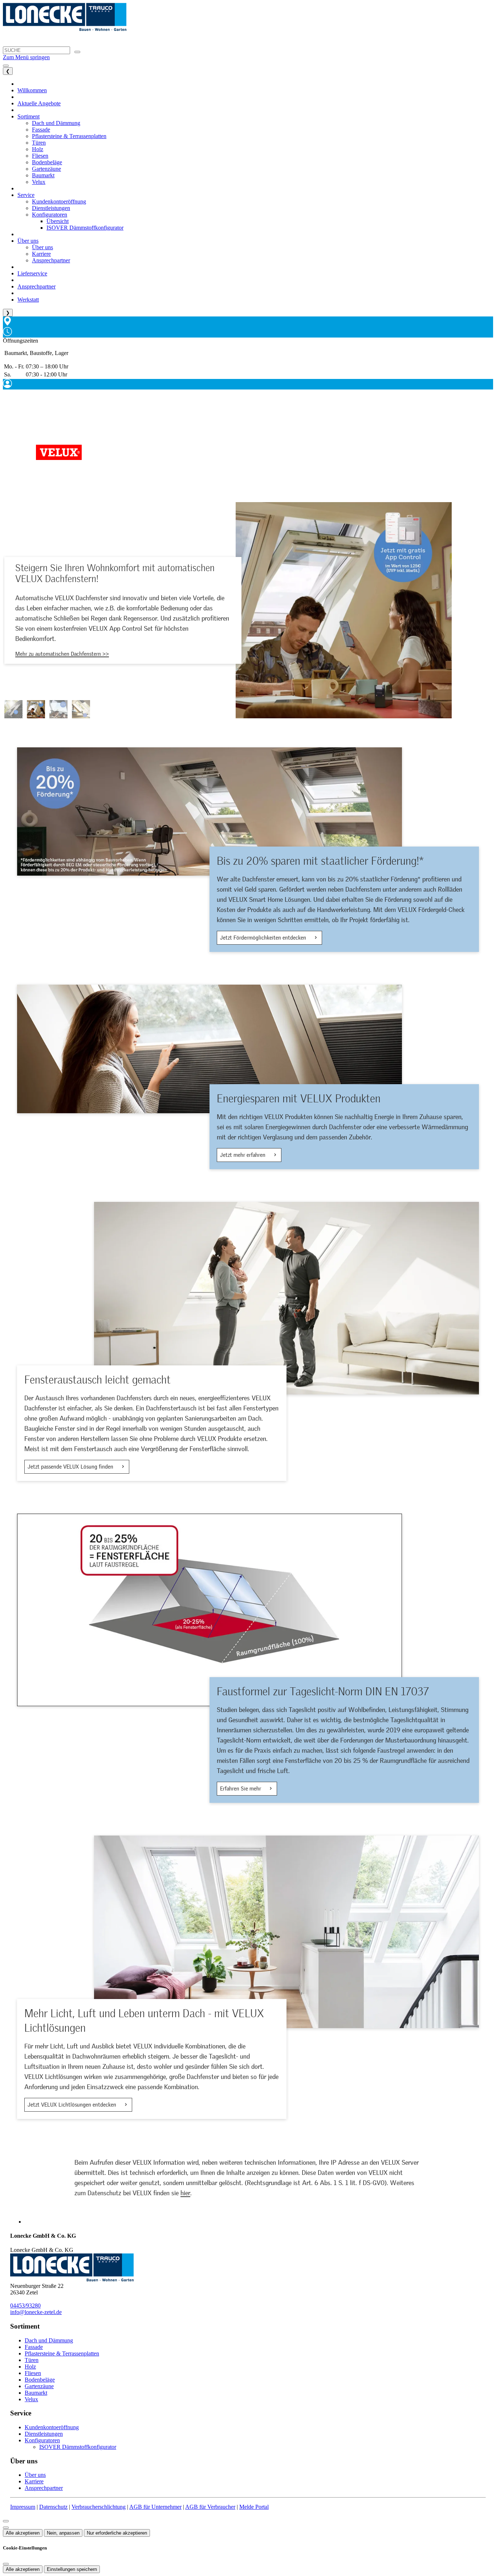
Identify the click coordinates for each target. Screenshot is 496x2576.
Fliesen (33, 2373)
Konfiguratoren (42, 2440)
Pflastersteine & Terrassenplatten (62, 2353)
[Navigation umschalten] (6, 66)
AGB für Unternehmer (155, 2507)
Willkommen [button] (32, 90)
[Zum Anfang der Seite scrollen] (6, 2528)
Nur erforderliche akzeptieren (117, 2533)
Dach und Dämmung (49, 2340)
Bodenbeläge (40, 2380)
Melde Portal (254, 2507)
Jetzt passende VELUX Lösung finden (71, 1467)
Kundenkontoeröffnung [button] (59, 201)
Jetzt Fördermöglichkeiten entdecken (264, 938)
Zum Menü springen (26, 57)
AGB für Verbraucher (210, 2507)
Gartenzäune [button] (46, 169)
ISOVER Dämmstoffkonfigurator (78, 2447)
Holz (30, 2367)
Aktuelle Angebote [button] (39, 103)
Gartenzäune (39, 2386)
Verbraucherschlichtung (99, 2507)
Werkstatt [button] (28, 300)
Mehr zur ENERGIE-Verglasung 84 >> (58, 659)
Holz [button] (38, 149)
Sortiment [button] (29, 116)
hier (185, 2193)
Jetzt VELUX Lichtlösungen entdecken (73, 2105)
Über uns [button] (28, 241)
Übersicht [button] (58, 221)
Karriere (34, 2481)
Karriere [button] (41, 254)
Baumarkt (36, 2393)
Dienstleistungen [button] (51, 208)
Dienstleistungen (44, 2434)
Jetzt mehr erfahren (243, 1155)
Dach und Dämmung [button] (56, 123)
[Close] (6, 2521)
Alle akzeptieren (23, 2533)
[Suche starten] (77, 52)
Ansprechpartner (44, 2488)
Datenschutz (53, 2507)
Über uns (35, 2475)
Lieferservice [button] (32, 273)
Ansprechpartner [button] (51, 260)
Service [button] (26, 195)
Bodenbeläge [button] (47, 162)
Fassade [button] (41, 130)
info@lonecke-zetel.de (36, 2312)
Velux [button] (39, 182)
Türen (32, 2360)
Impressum (23, 2507)
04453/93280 (25, 2306)
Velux (31, 2399)
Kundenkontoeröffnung (52, 2427)
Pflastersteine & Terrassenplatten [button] (69, 136)
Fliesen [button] (40, 156)
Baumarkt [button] (43, 175)
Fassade (34, 2347)
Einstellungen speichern (72, 2569)
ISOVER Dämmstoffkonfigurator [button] (85, 228)
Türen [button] (39, 143)
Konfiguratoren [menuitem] (50, 215)
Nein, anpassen (63, 2533)
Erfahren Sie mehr (241, 1789)
